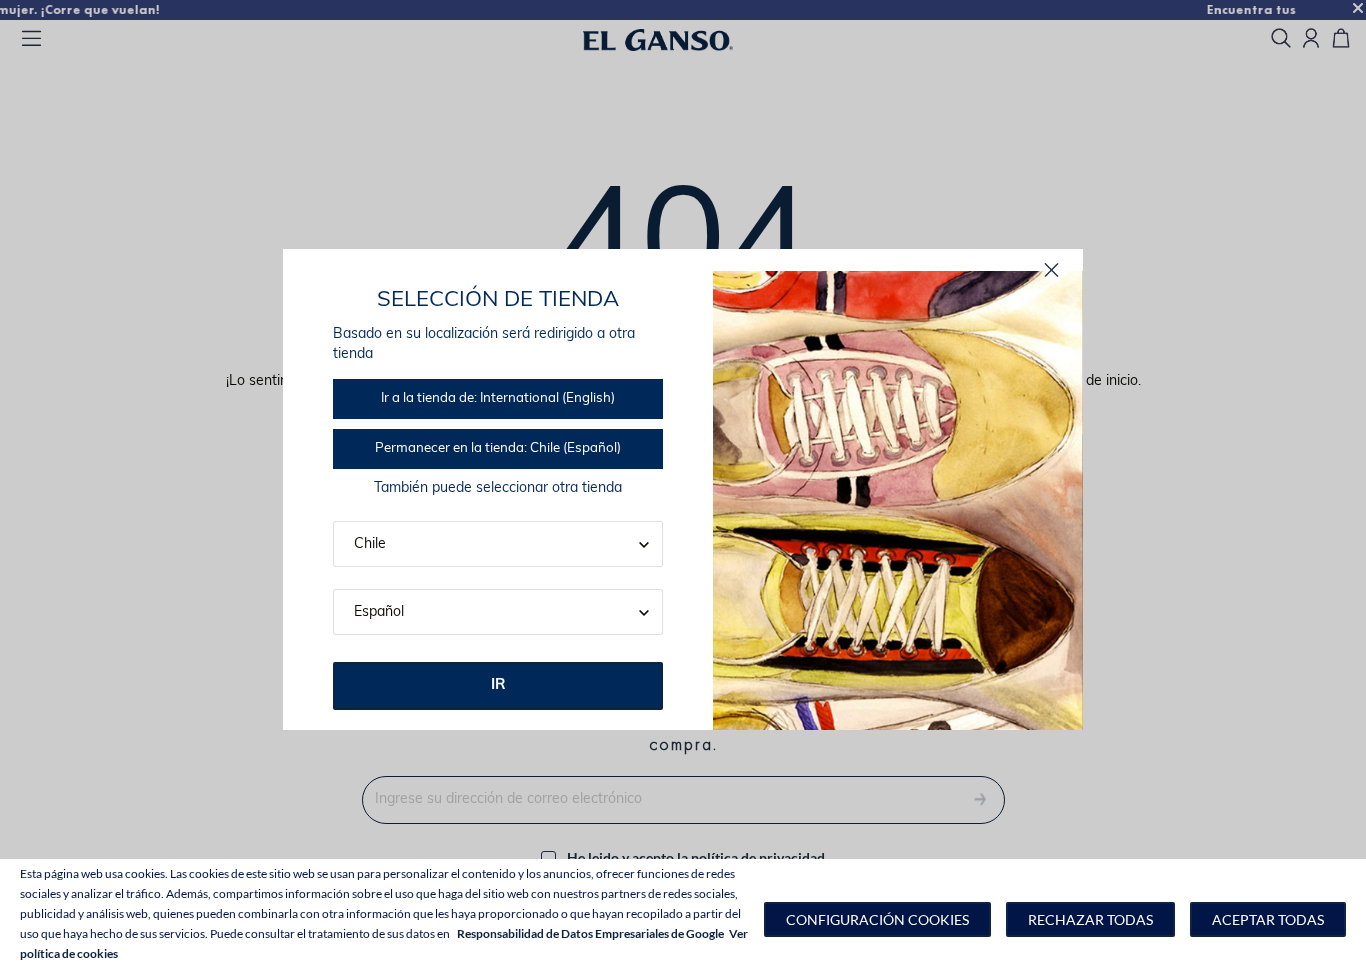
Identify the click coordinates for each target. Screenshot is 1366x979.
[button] (877, 919)
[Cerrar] (1051, 270)
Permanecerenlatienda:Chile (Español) (498, 448)
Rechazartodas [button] (1090, 919)
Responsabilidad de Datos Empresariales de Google (590, 933)
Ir (498, 685)
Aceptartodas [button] (1268, 919)
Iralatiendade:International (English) (498, 398)
